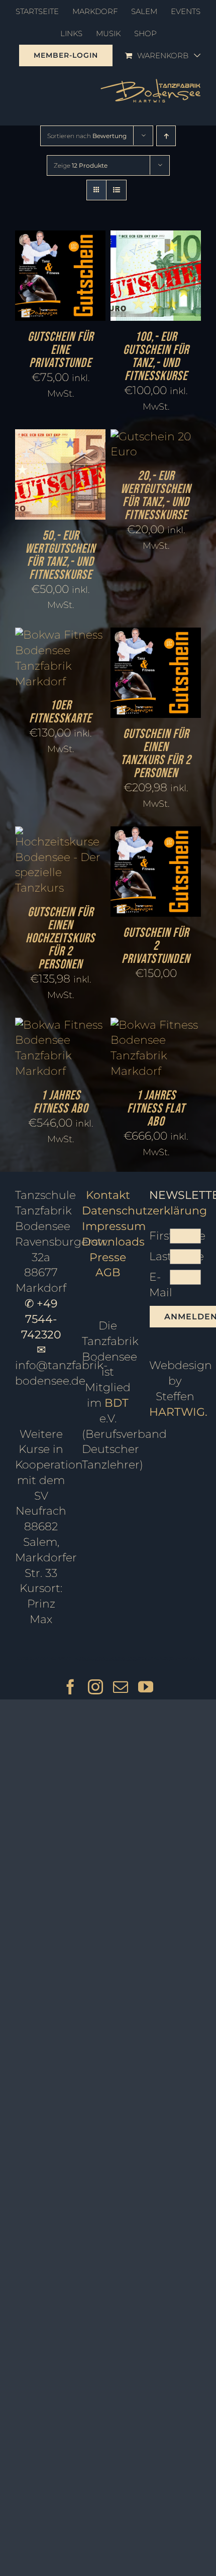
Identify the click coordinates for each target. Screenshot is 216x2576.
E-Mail (159, 1285)
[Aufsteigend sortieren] (166, 136)
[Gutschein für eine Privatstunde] (60, 238)
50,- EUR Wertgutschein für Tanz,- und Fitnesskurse (60, 556)
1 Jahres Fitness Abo (61, 1102)
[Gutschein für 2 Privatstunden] (156, 834)
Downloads (113, 1242)
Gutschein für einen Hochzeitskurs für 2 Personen (60, 939)
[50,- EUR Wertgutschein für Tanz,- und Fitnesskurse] (60, 437)
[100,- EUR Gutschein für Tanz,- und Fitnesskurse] (156, 238)
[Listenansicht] (116, 190)
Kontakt (108, 1195)
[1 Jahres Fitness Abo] (60, 1025)
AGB (108, 1272)
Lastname (159, 1256)
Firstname (159, 1236)
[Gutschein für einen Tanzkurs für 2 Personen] (156, 635)
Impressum (114, 1226)
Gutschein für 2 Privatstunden (156, 946)
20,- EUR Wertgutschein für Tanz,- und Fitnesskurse (156, 496)
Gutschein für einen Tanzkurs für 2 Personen (156, 754)
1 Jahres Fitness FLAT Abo (156, 1109)
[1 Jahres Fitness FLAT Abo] (156, 1025)
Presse (108, 1257)
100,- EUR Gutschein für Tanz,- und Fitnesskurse (156, 357)
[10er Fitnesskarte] (60, 635)
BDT (117, 1403)
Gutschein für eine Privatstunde (61, 350)
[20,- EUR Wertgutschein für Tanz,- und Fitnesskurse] (156, 437)
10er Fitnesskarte (60, 712)
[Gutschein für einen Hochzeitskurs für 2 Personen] (60, 834)
